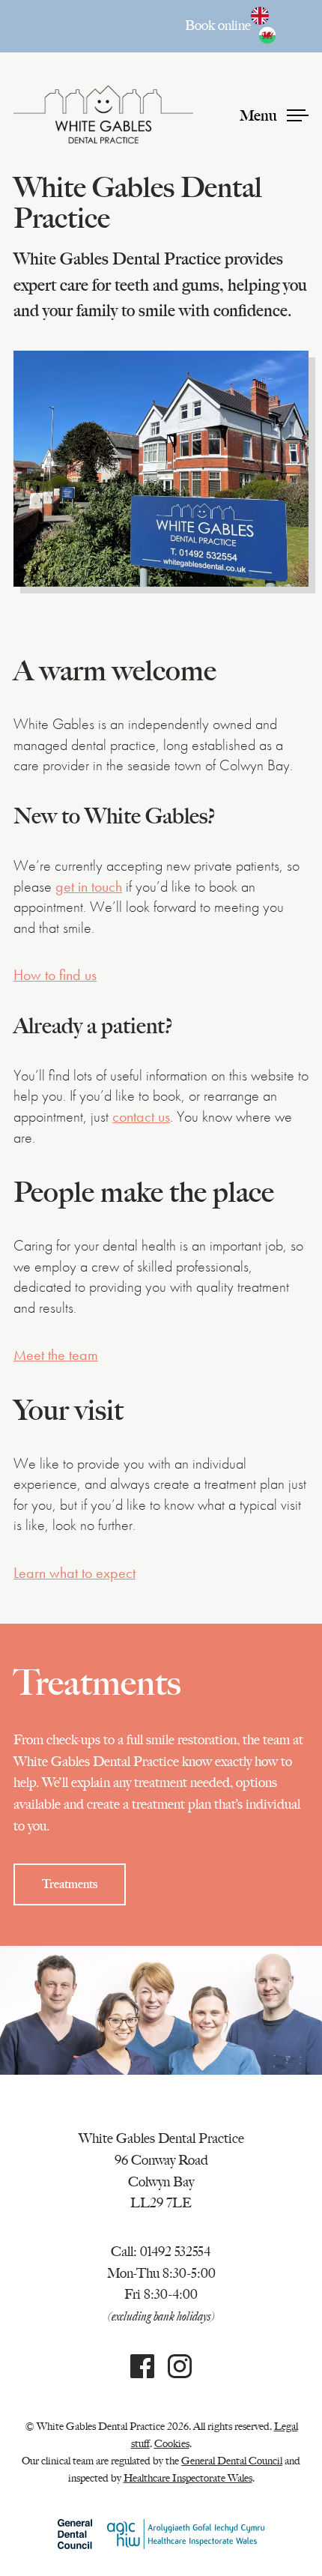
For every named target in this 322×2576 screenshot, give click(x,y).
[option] (271, 35)
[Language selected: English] (280, 26)
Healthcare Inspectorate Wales (188, 2478)
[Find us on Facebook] (142, 2371)
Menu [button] (260, 115)
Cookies (172, 2443)
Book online (218, 25)
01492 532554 (176, 2252)
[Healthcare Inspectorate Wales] (186, 2534)
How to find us (55, 975)
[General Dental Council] (75, 2534)
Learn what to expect (75, 1573)
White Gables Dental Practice (103, 115)
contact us (141, 1117)
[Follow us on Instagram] (180, 2371)
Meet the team (56, 1355)
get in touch (89, 887)
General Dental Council (232, 2461)
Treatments (70, 1884)
